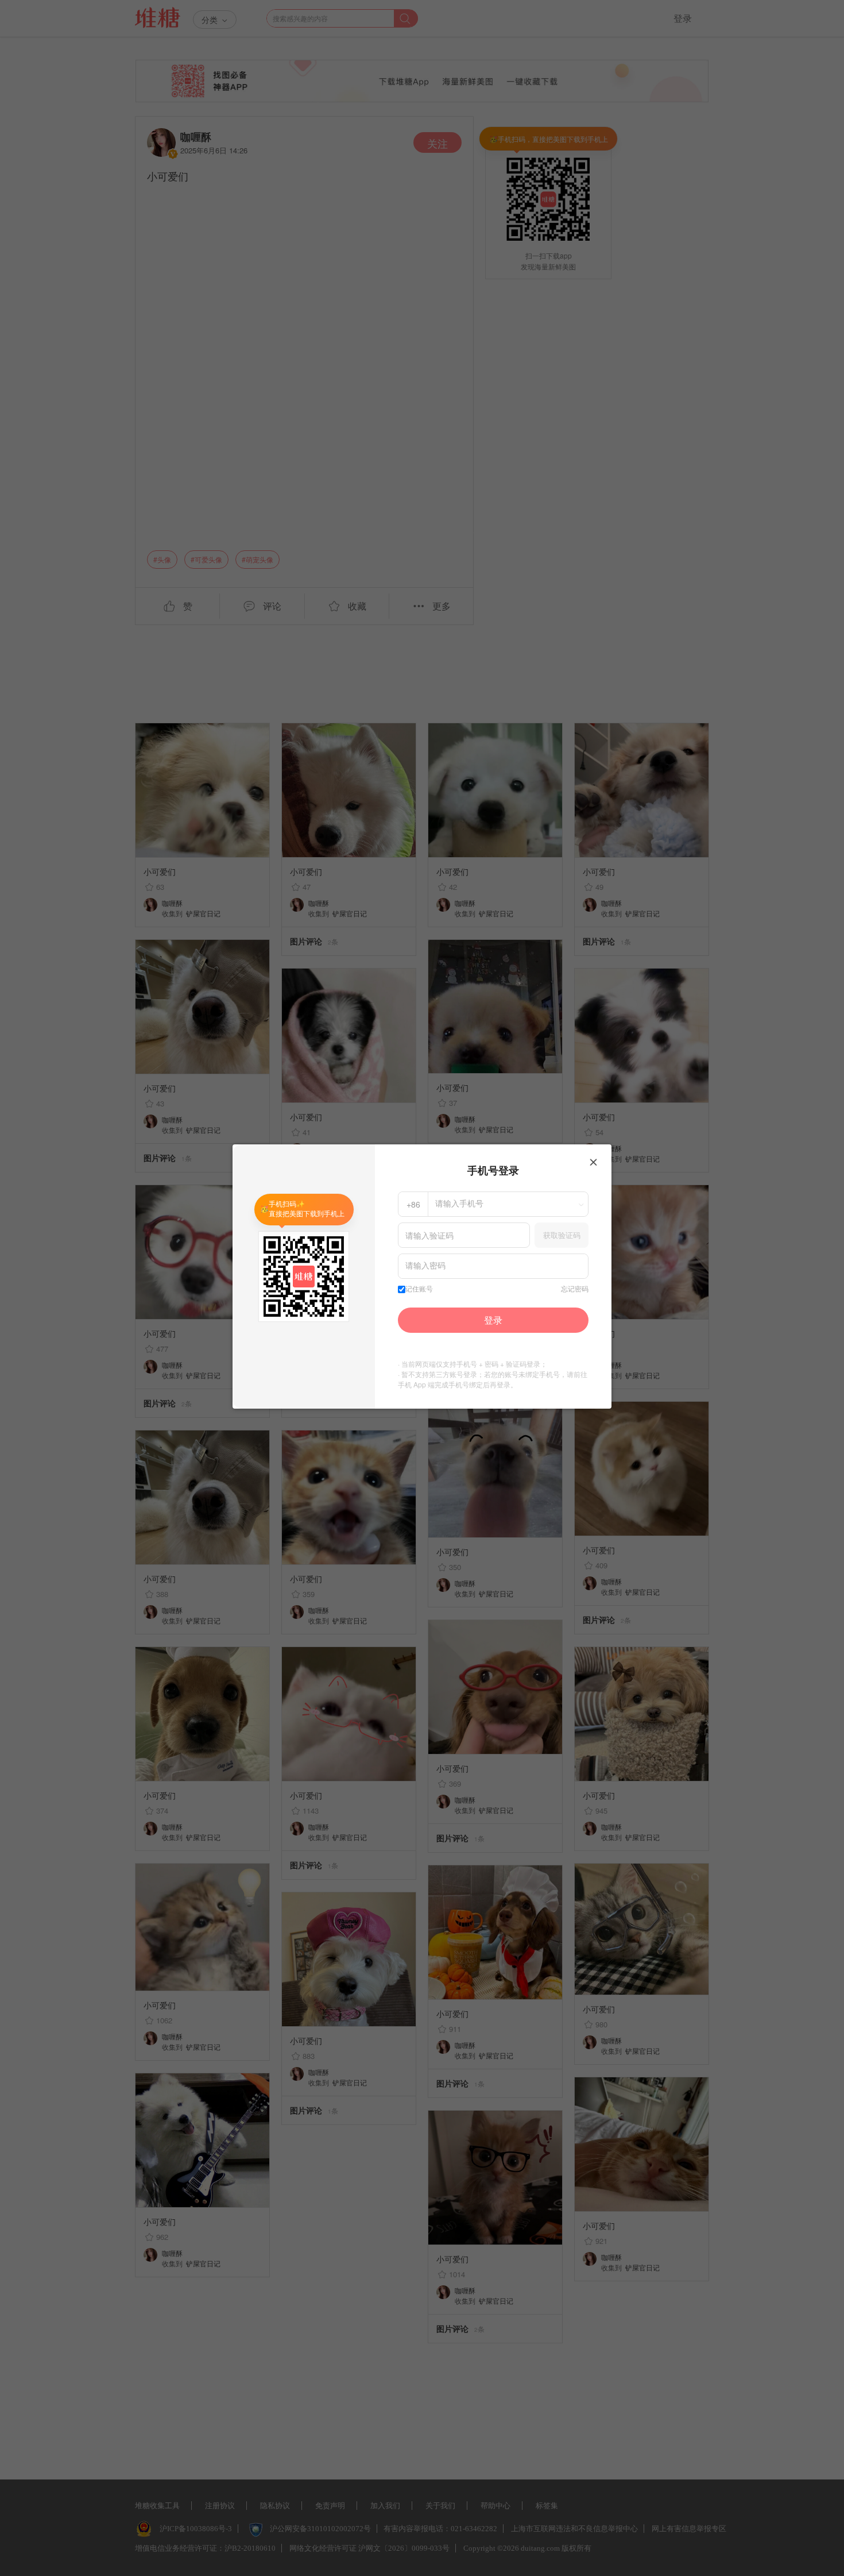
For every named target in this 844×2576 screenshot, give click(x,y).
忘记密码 (575, 1289)
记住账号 (419, 1289)
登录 (493, 1320)
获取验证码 (562, 1235)
